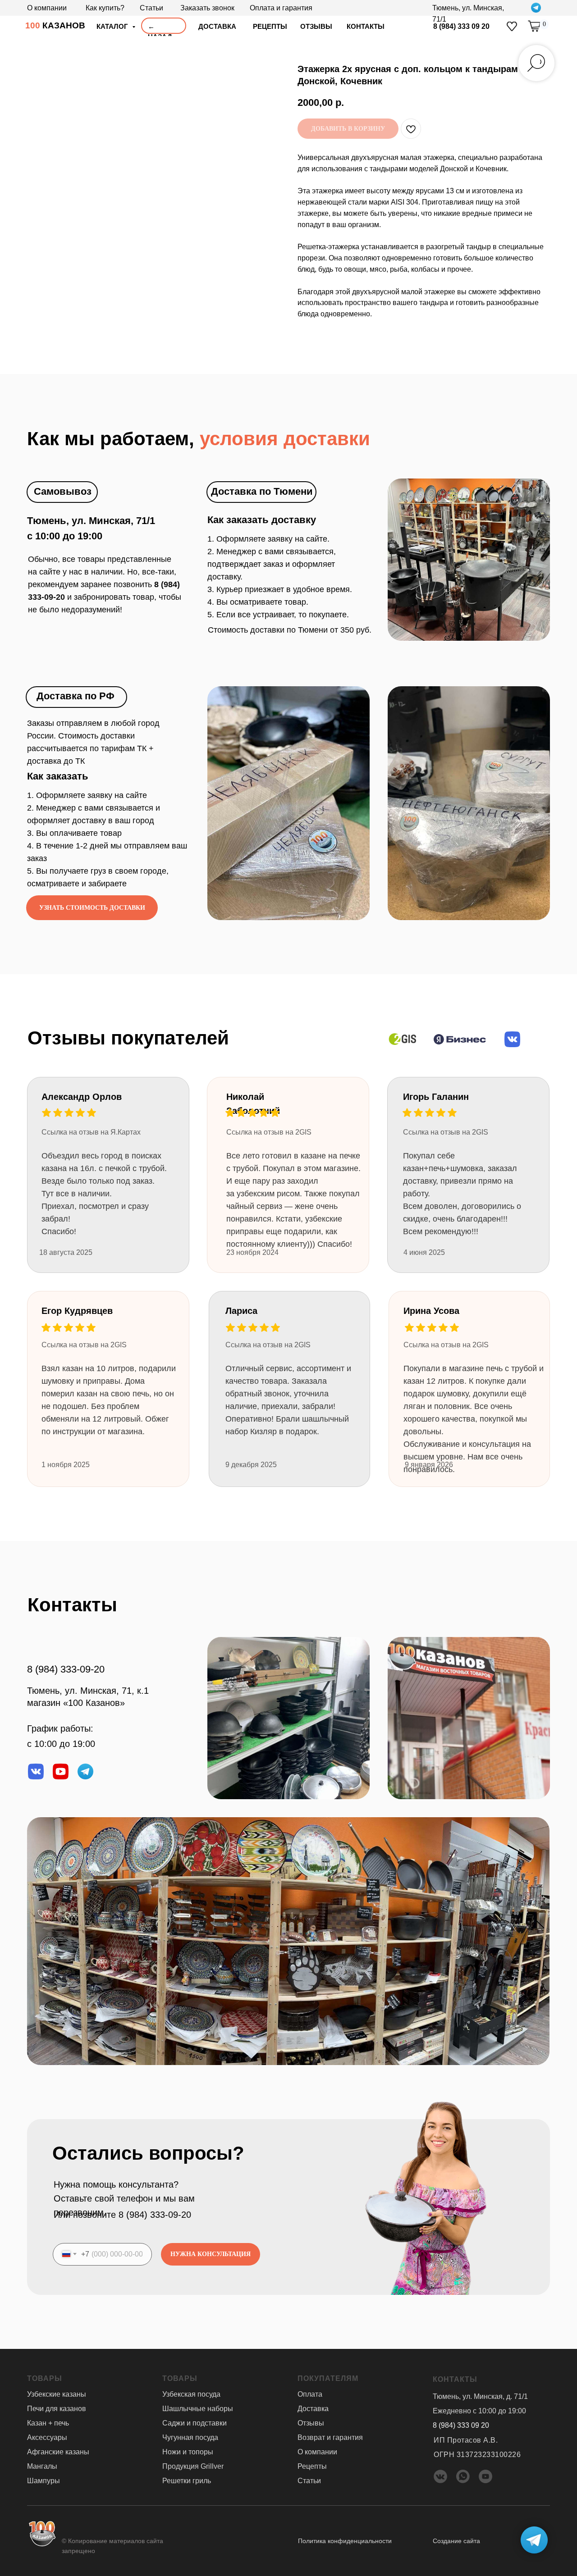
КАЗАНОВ (55, 25)
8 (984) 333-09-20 (66, 1669)
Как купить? (105, 8)
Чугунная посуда (190, 2437)
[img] (512, 26)
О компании (47, 8)
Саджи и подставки (195, 2423)
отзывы (316, 26)
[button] (92, 908)
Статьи (151, 8)
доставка (217, 26)
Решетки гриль (187, 2481)
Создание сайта (456, 2541)
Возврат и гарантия (330, 2437)
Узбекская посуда (191, 2394)
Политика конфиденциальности (345, 2541)
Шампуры (44, 2481)
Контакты (366, 26)
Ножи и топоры (188, 2452)
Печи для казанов (57, 2409)
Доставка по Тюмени (262, 491)
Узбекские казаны (57, 2394)
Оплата (310, 2394)
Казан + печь (48, 2423)
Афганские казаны (58, 2452)
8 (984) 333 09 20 (461, 26)
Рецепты (270, 26)
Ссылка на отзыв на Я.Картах (91, 1132)
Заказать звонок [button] (207, 8)
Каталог (113, 26)
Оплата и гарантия (281, 8)
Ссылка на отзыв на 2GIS (268, 1345)
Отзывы (311, 2423)
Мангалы (42, 2466)
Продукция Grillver (193, 2466)
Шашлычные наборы (198, 2409)
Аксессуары (47, 2437)
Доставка (313, 2409)
